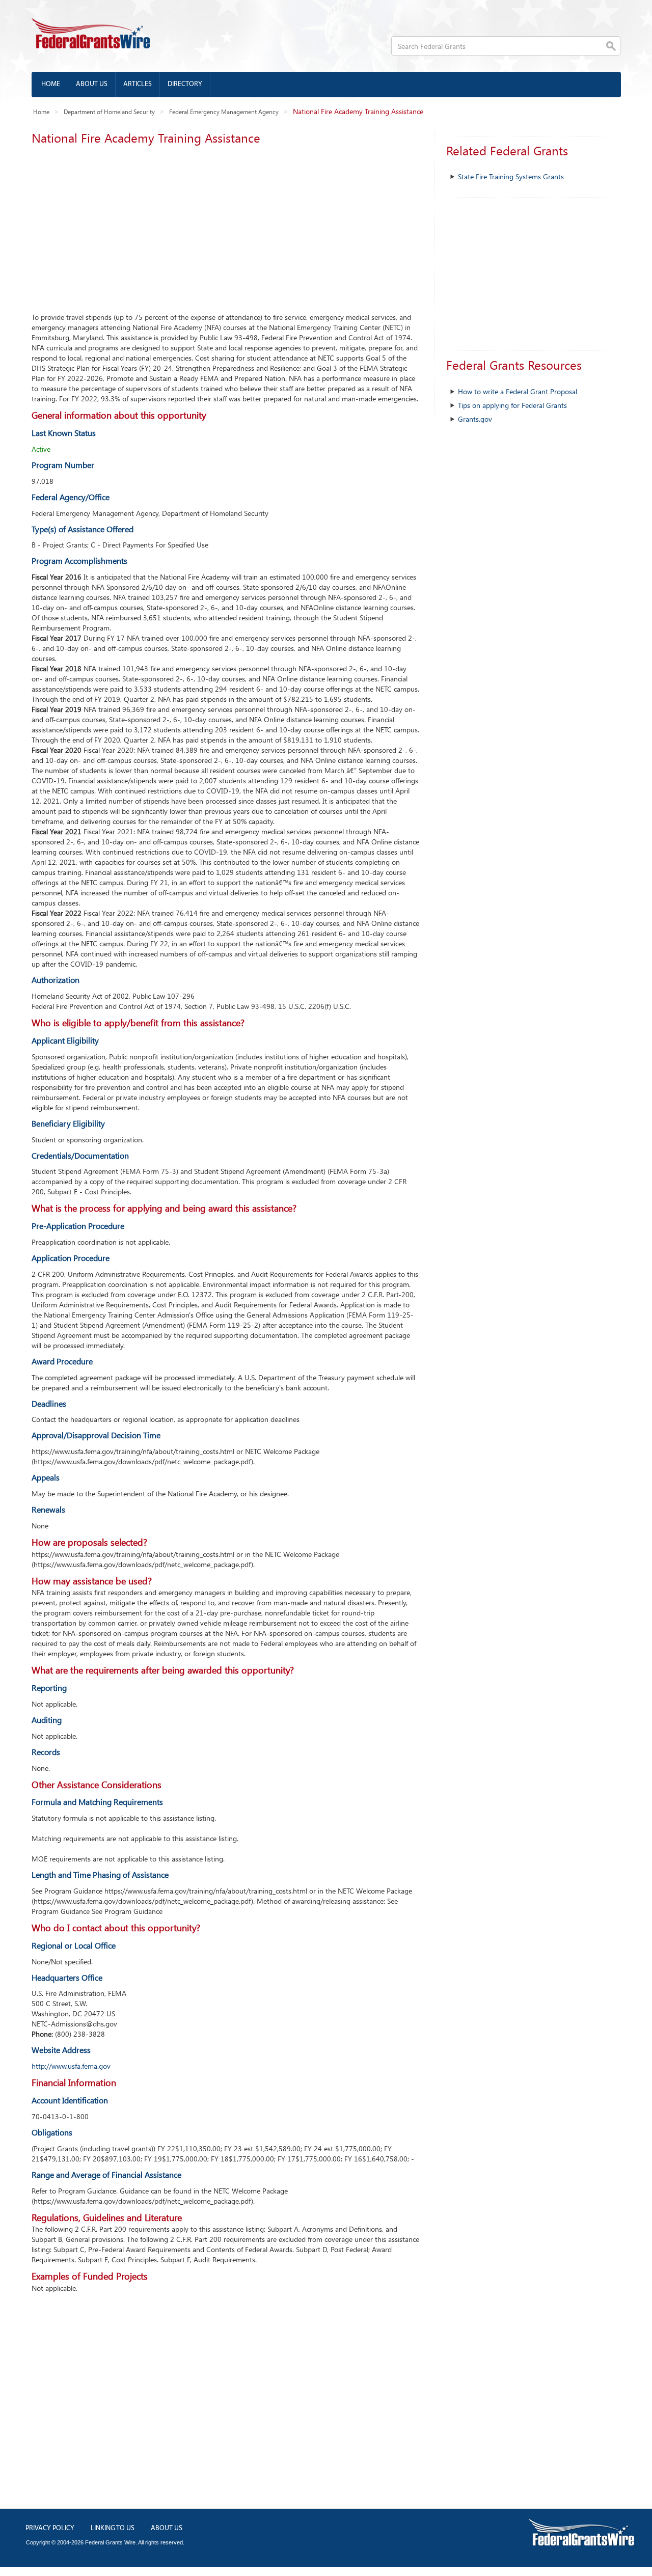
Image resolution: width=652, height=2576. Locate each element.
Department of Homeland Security (109, 112)
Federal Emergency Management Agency (224, 112)
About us (92, 84)
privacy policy (50, 2528)
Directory (185, 84)
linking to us (113, 2528)
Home (51, 84)
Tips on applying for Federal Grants (512, 405)
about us (167, 2528)
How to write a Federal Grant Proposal (518, 391)
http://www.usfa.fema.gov (71, 2066)
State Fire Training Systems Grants (511, 176)
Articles (138, 84)
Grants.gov (475, 419)
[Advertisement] (225, 226)
